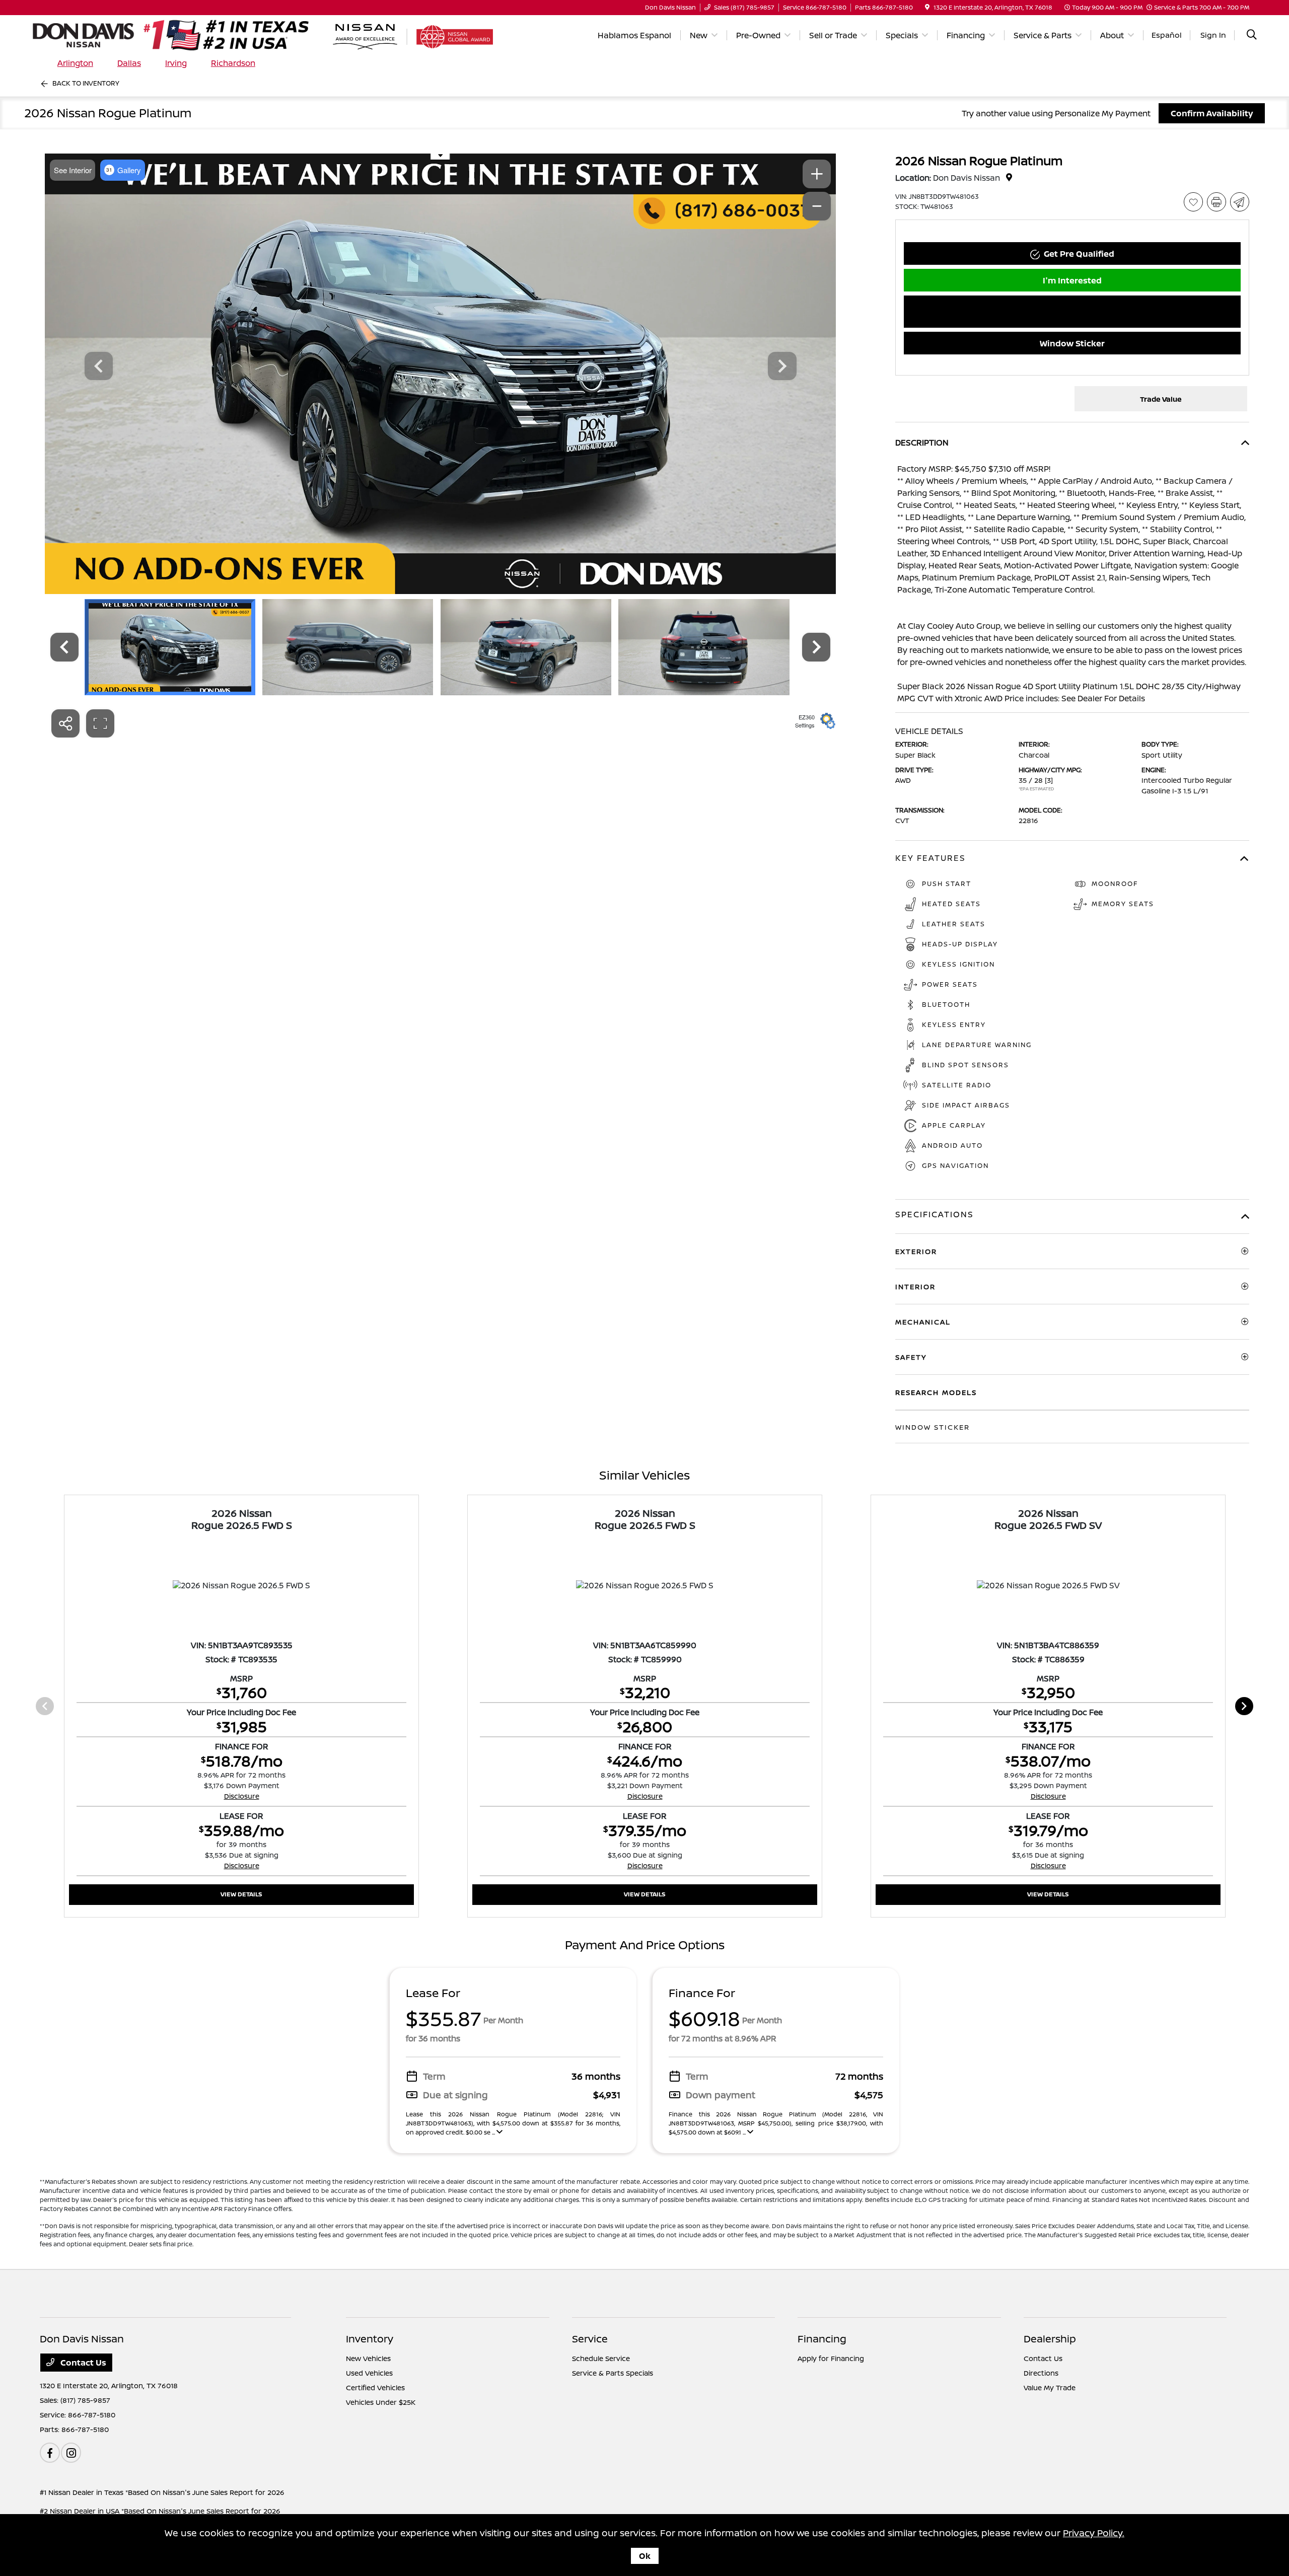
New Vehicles (368, 2358)
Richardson (233, 63)
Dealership (1050, 2339)
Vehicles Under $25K (381, 2402)
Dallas (129, 63)
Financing (822, 2339)
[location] (927, 7)
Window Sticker (1072, 343)
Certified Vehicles (375, 2387)
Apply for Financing (831, 2358)
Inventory (370, 2339)
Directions (1041, 2373)
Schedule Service (601, 2358)
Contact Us (82, 2363)
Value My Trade (1050, 2387)
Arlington (75, 63)
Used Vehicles (369, 2373)
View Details (241, 1894)
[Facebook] (50, 2453)
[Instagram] (71, 2453)
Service (590, 2339)
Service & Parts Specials (613, 2373)
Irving (176, 63)
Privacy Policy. (1094, 2533)
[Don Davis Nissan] (186, 34)
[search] (1252, 35)
